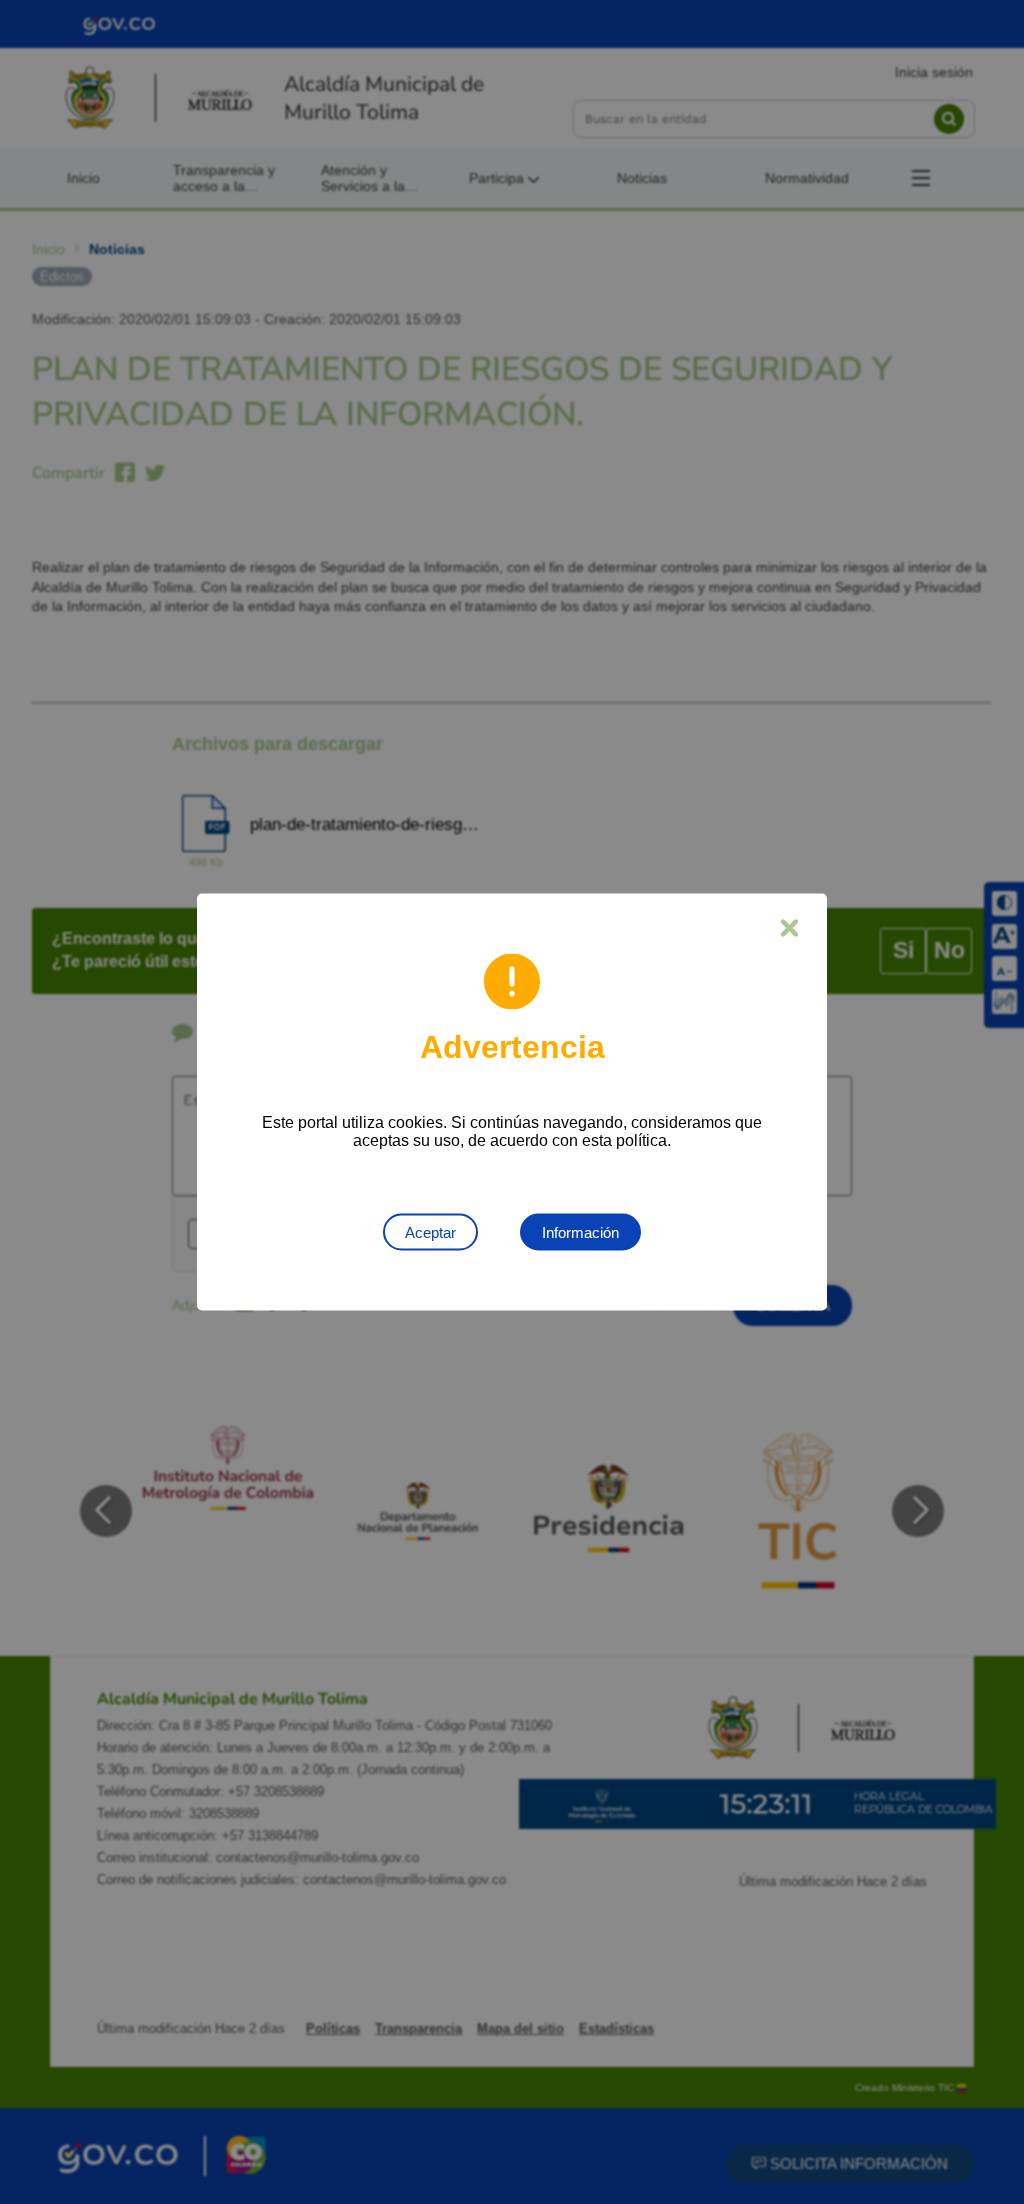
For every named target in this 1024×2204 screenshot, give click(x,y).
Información (580, 1232)
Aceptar (430, 1232)
